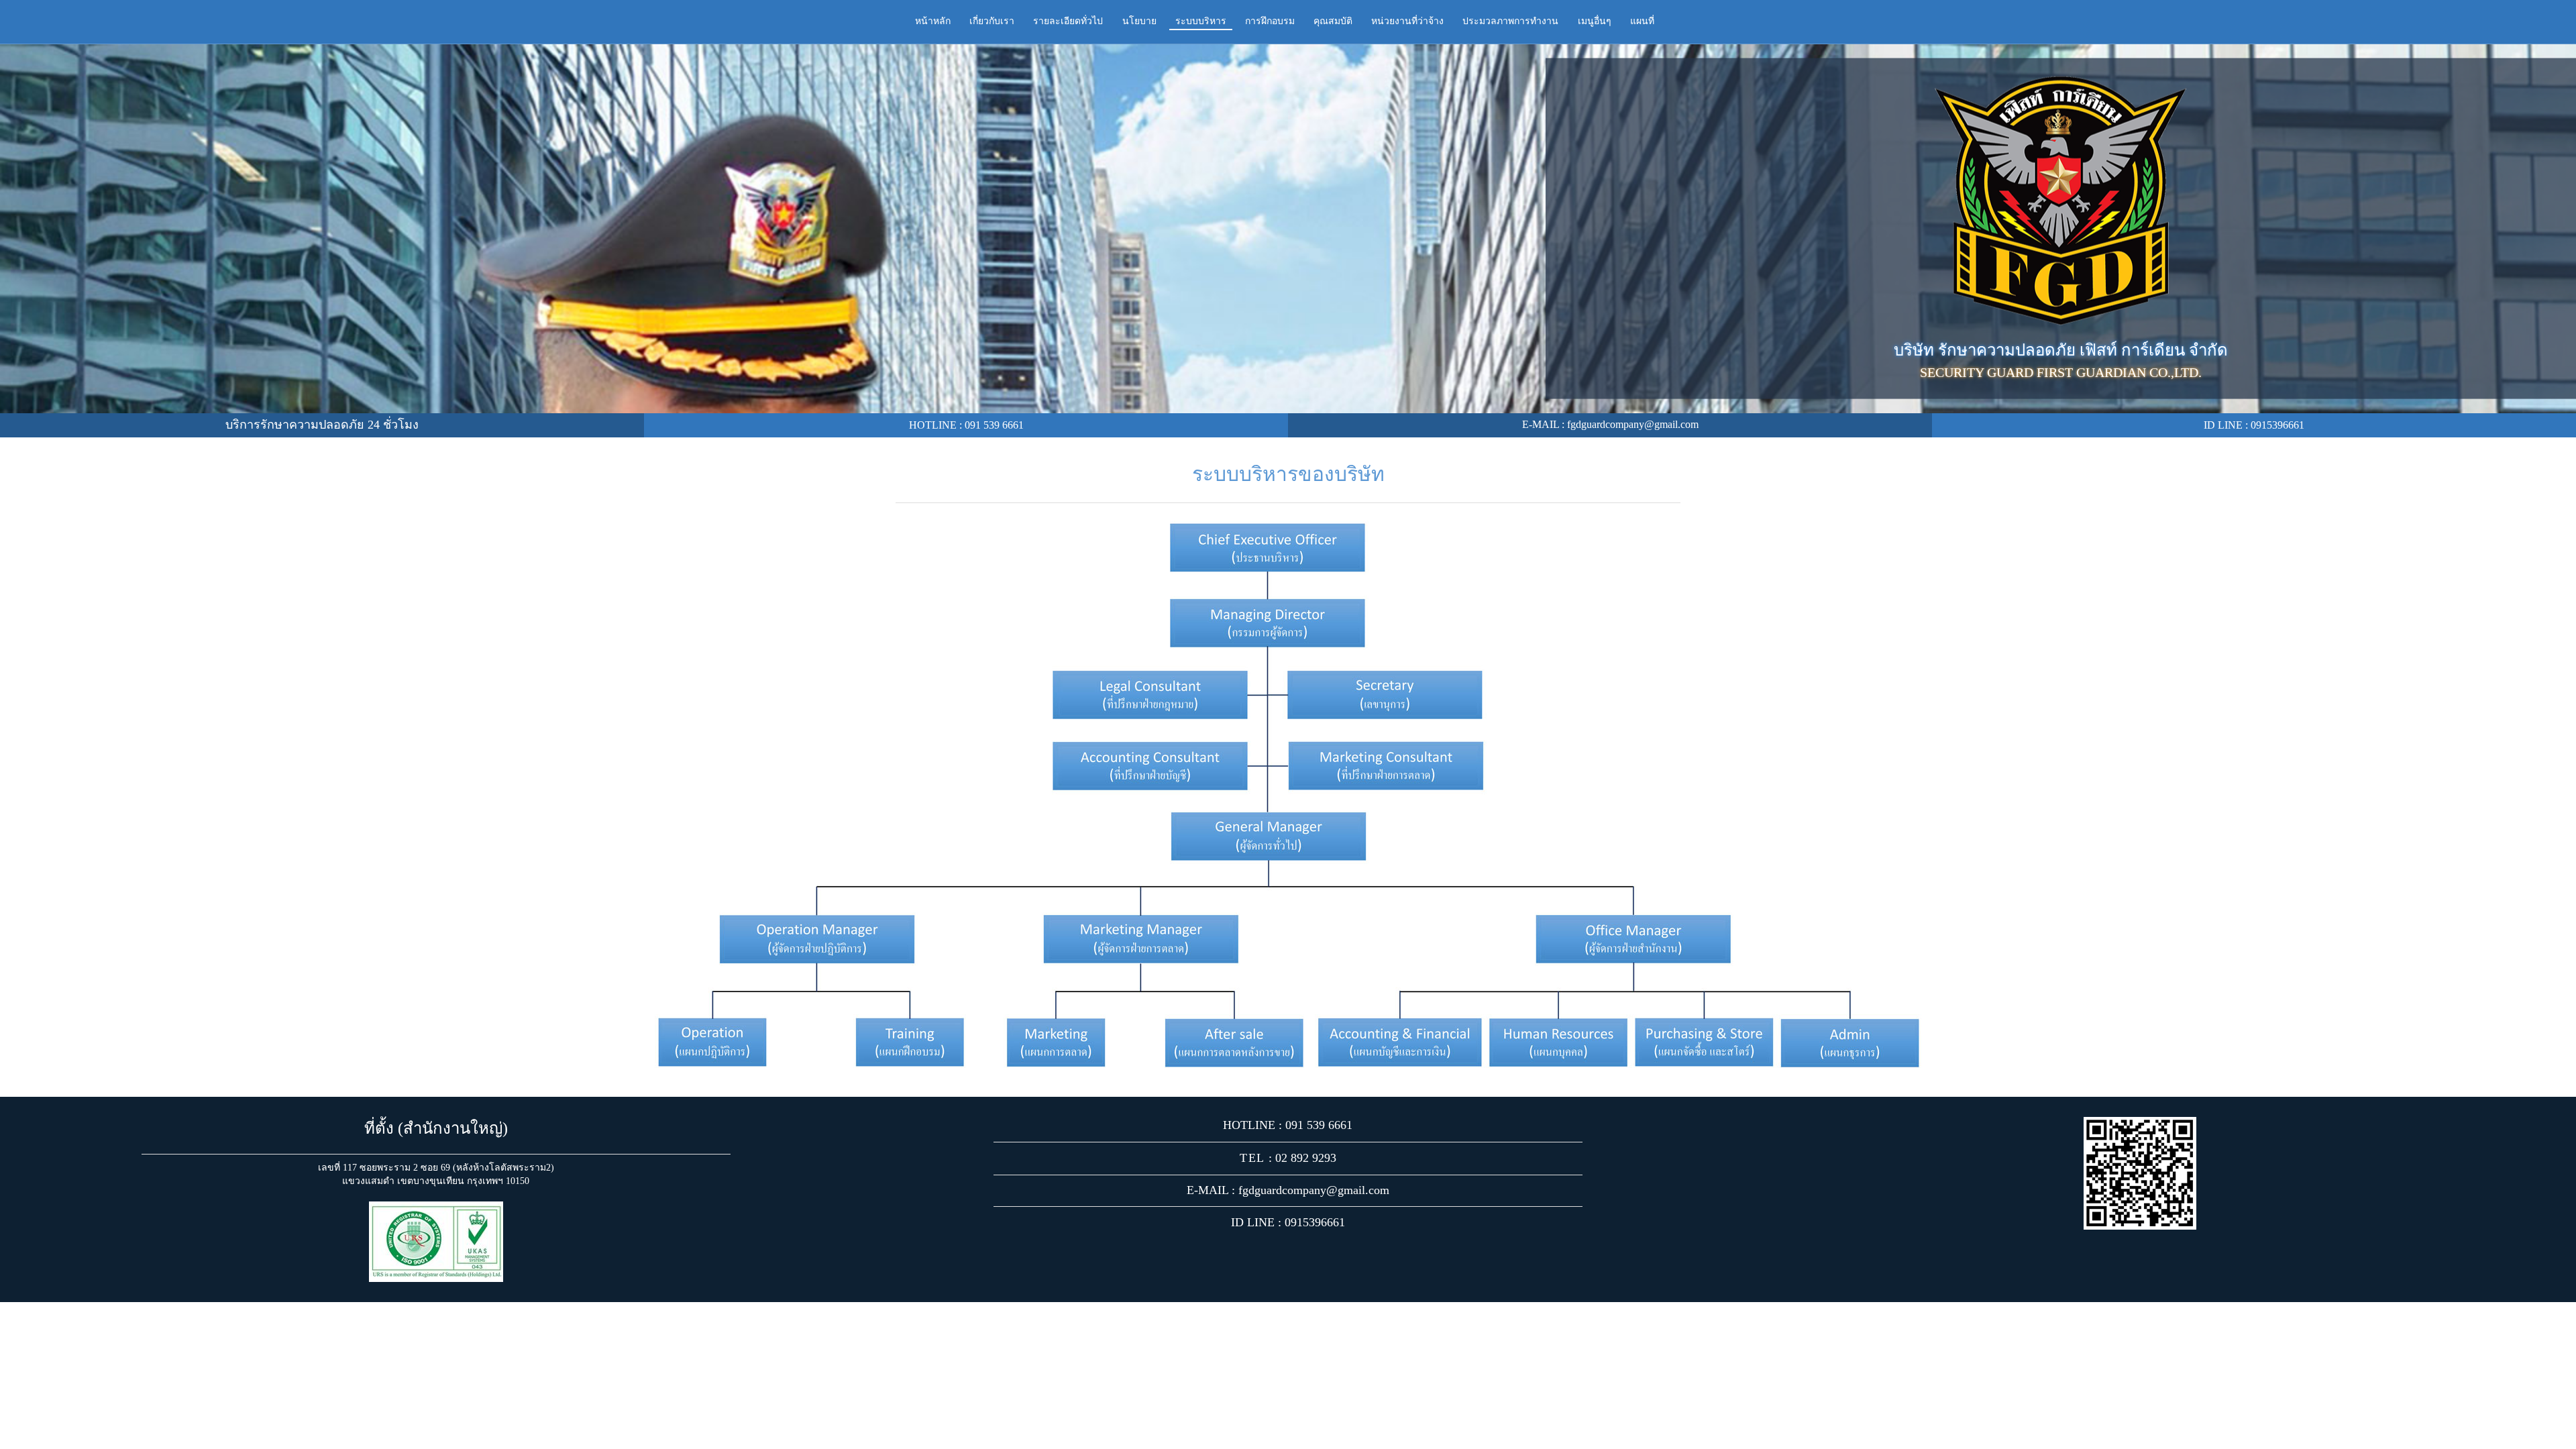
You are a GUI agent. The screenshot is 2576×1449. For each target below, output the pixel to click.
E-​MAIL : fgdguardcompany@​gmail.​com (1610, 424)
